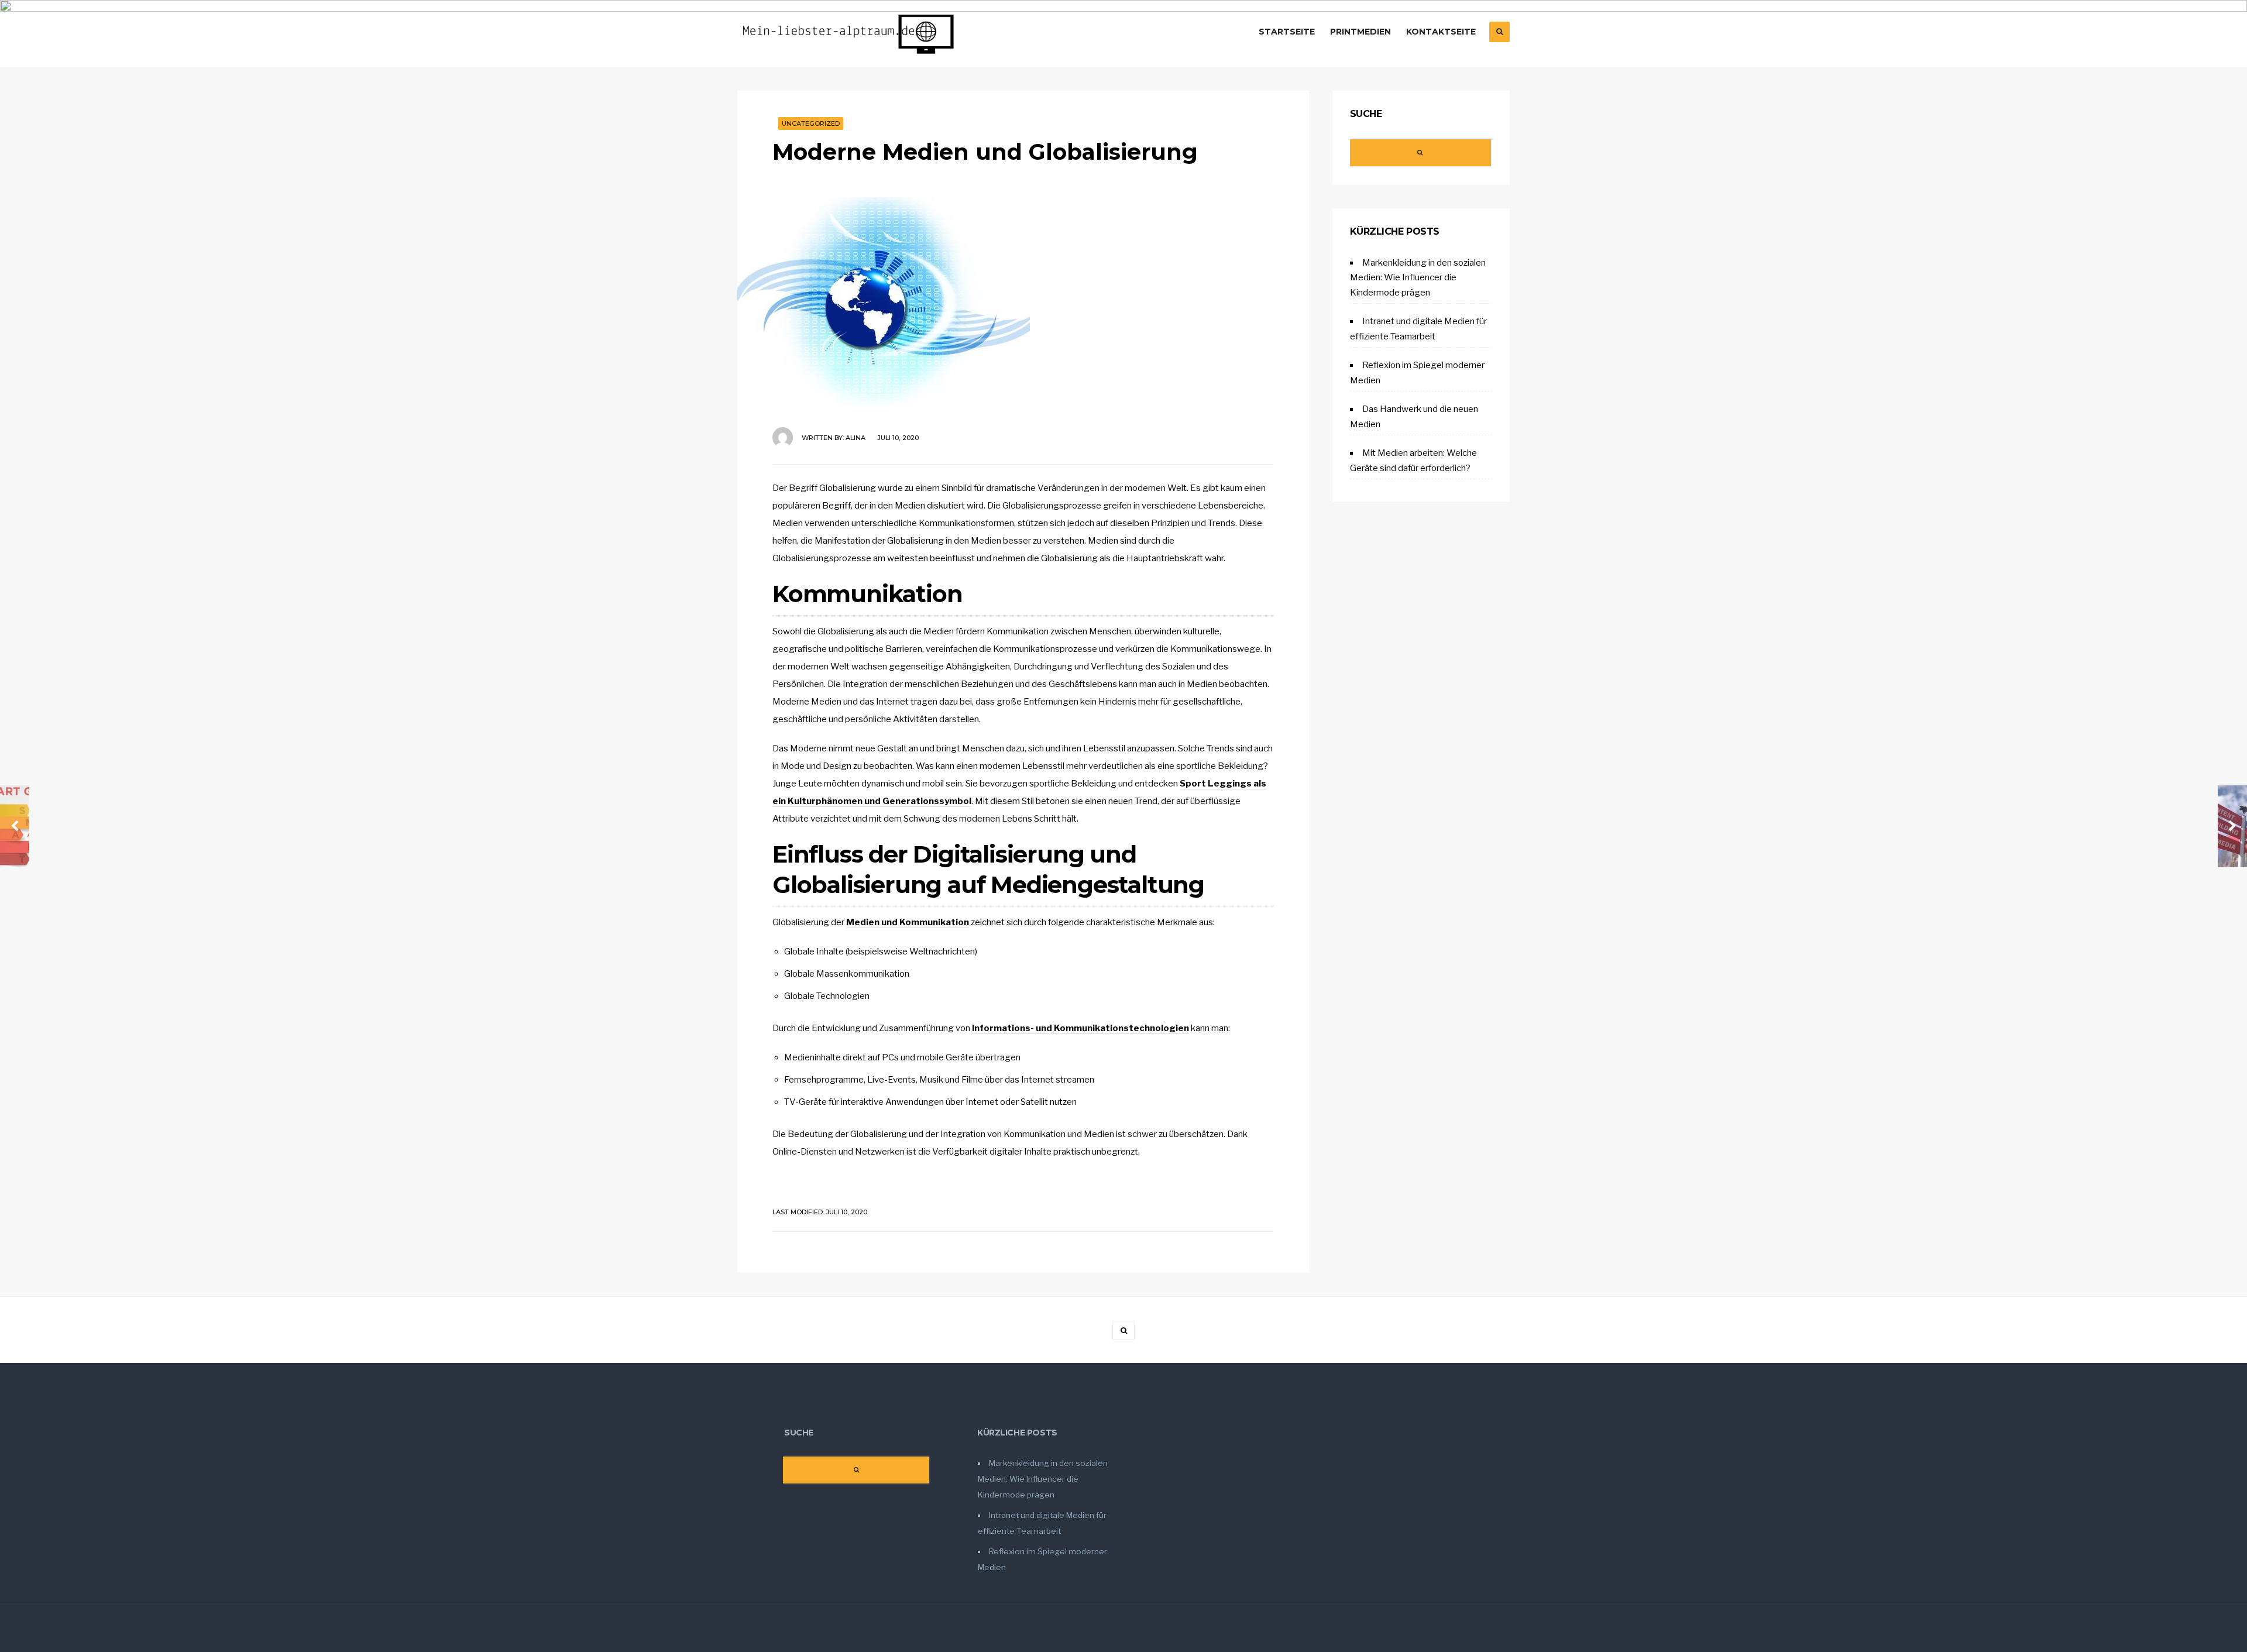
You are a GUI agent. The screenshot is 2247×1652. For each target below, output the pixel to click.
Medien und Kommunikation (908, 922)
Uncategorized (811, 123)
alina (855, 438)
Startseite (1287, 32)
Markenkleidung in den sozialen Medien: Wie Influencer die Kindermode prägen (1418, 278)
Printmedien (1360, 32)
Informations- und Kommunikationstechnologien (1080, 1028)
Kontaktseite (1441, 32)
